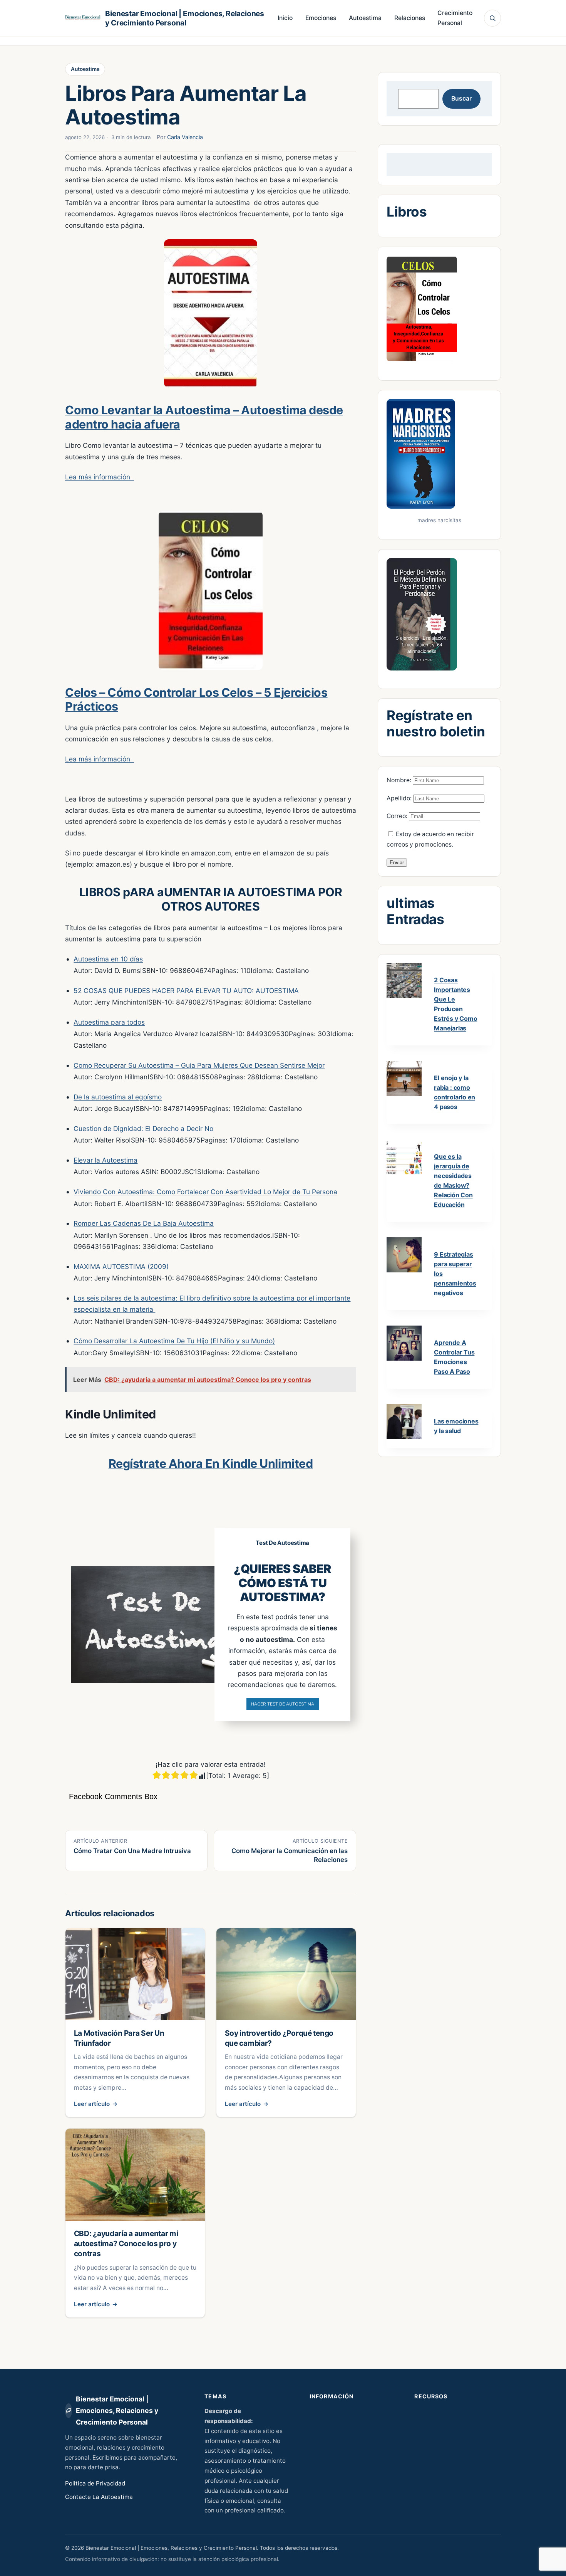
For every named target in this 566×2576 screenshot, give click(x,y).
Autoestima (365, 18)
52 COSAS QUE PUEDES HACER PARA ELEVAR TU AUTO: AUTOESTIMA (186, 991)
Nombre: (400, 780)
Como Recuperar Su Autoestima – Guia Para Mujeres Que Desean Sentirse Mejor (199, 1065)
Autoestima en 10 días (108, 959)
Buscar (461, 98)
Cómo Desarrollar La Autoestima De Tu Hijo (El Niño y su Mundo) (174, 1341)
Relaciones (410, 18)
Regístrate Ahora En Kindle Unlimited (211, 1464)
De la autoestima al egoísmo (118, 1097)
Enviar (397, 863)
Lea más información (100, 477)
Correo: (398, 816)
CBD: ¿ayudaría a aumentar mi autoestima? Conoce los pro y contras (126, 2243)
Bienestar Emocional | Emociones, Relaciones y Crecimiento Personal (185, 18)
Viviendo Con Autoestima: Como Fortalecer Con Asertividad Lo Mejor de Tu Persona (205, 1192)
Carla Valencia (185, 137)
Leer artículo (96, 2104)
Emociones (321, 18)
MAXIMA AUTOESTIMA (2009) (121, 1266)
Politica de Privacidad (95, 2483)
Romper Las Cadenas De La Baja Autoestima (144, 1223)
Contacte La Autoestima (99, 2497)
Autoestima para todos (109, 1022)
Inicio (285, 18)
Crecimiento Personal (455, 18)
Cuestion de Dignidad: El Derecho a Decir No (144, 1128)
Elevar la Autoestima (105, 1160)
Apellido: (400, 798)
